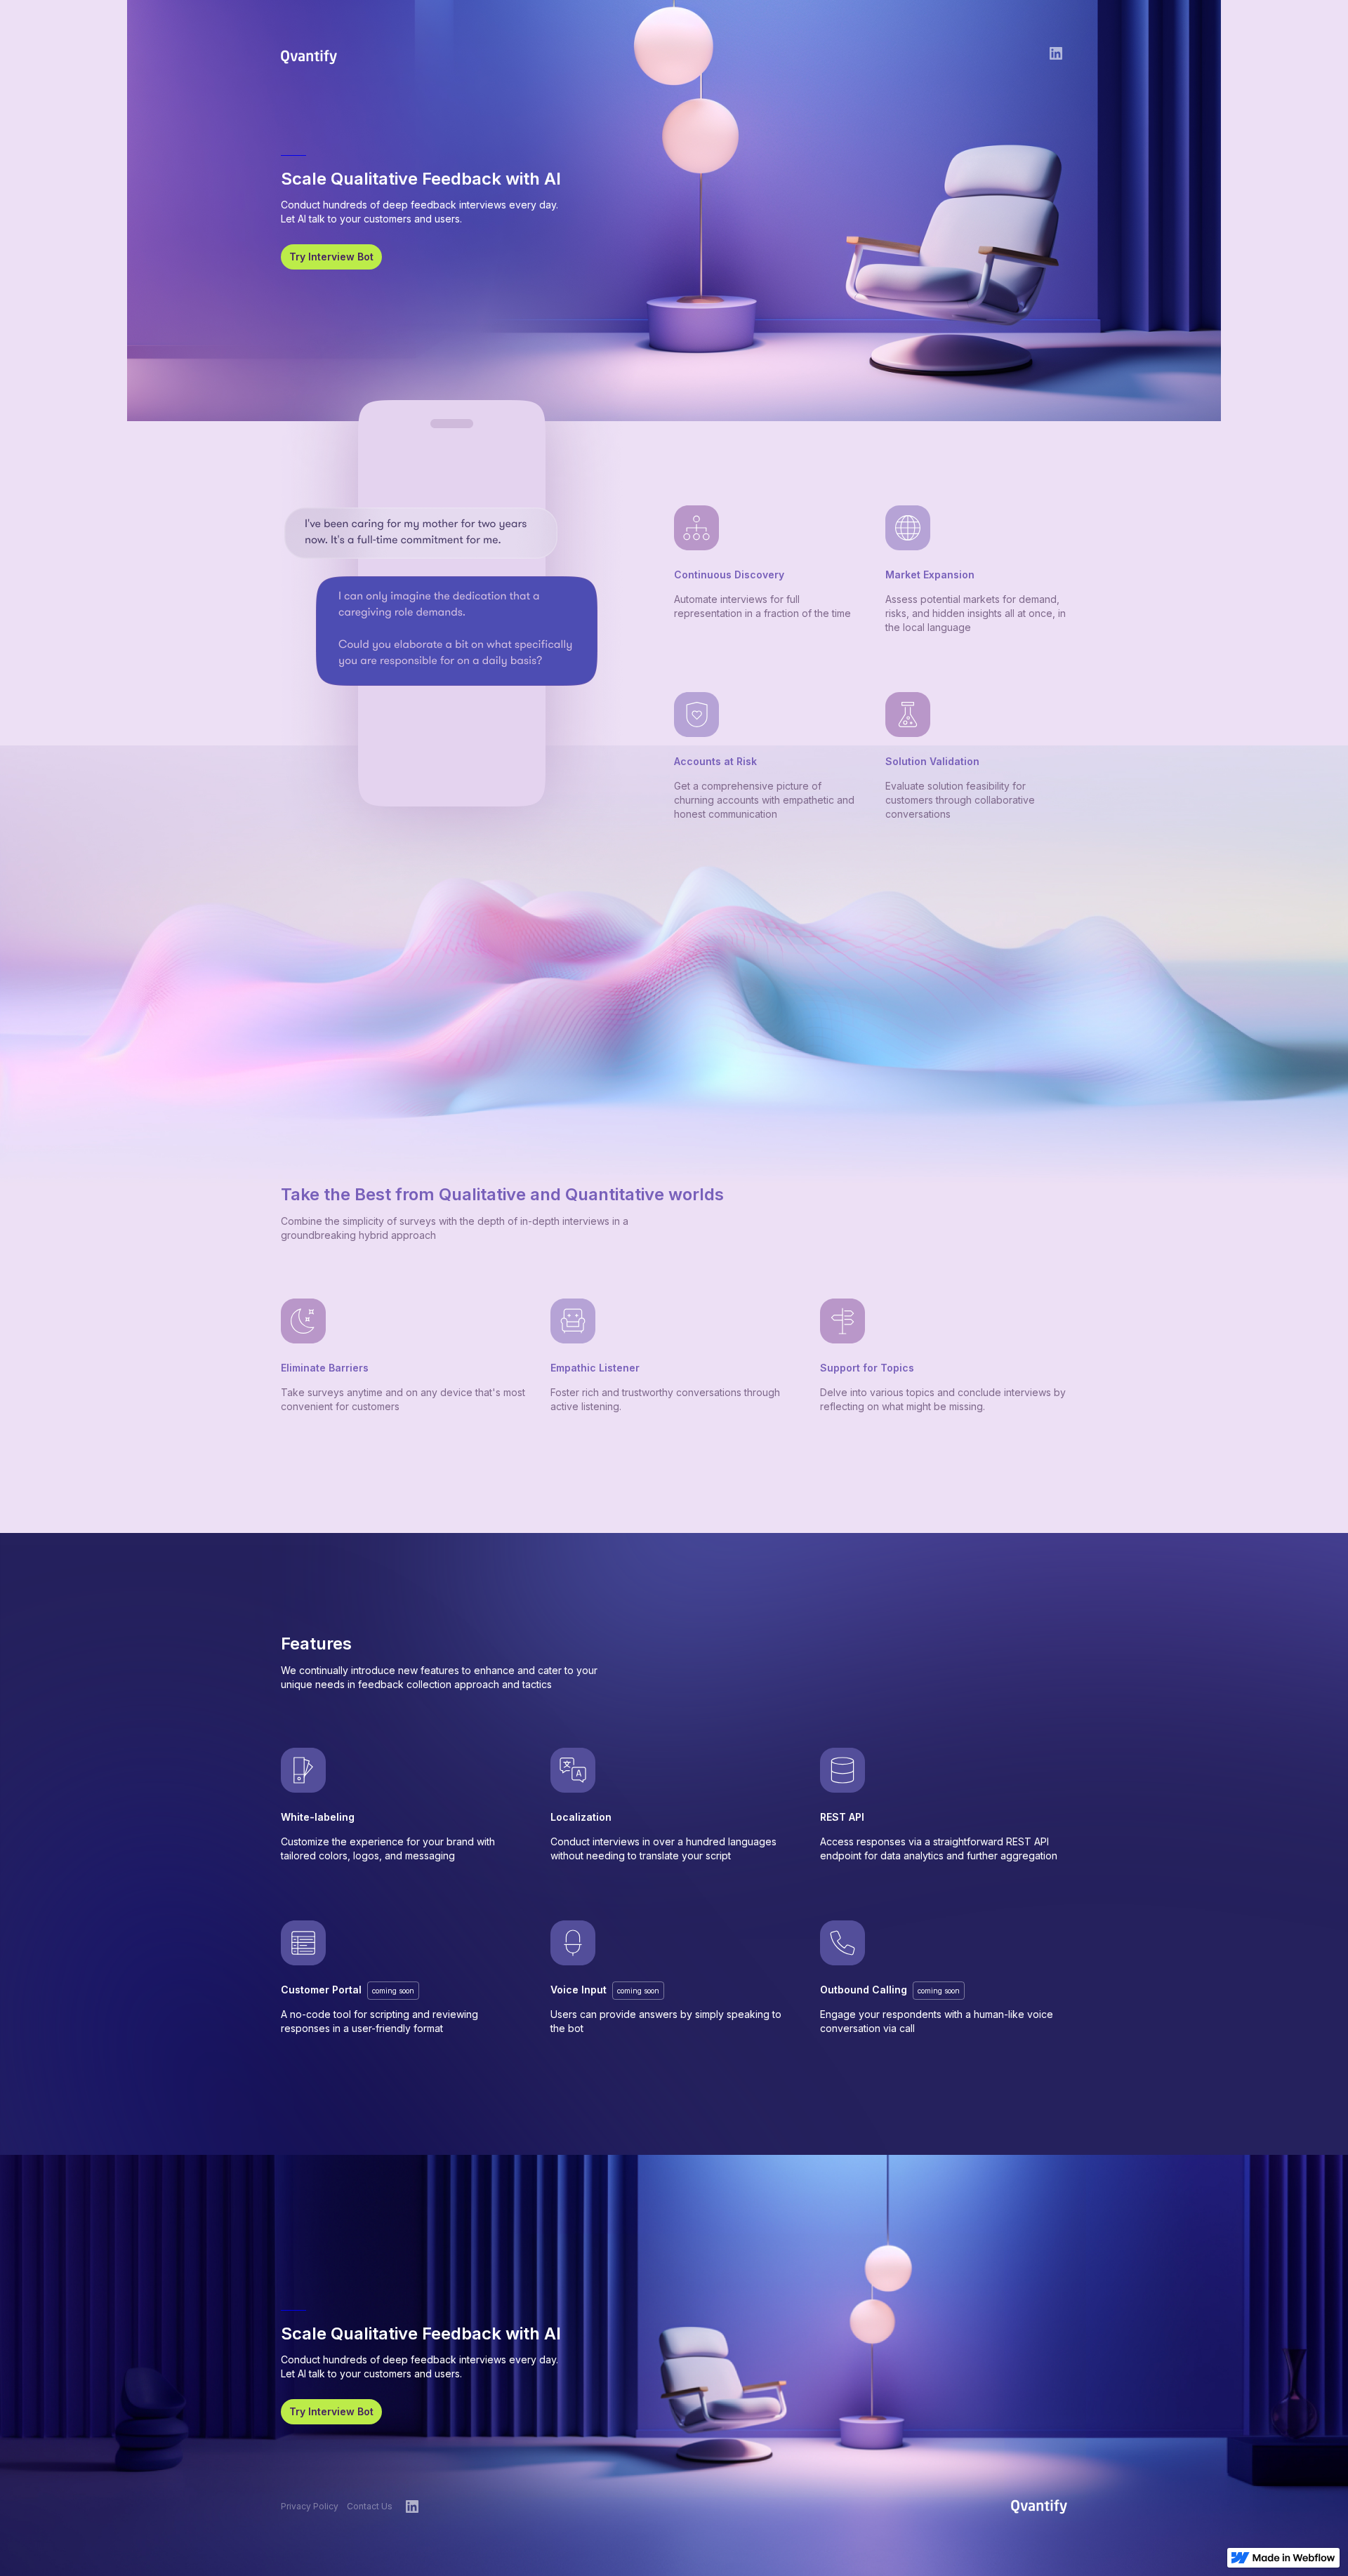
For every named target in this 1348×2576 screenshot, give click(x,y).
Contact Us (370, 2506)
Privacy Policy (310, 2506)
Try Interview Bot (331, 257)
